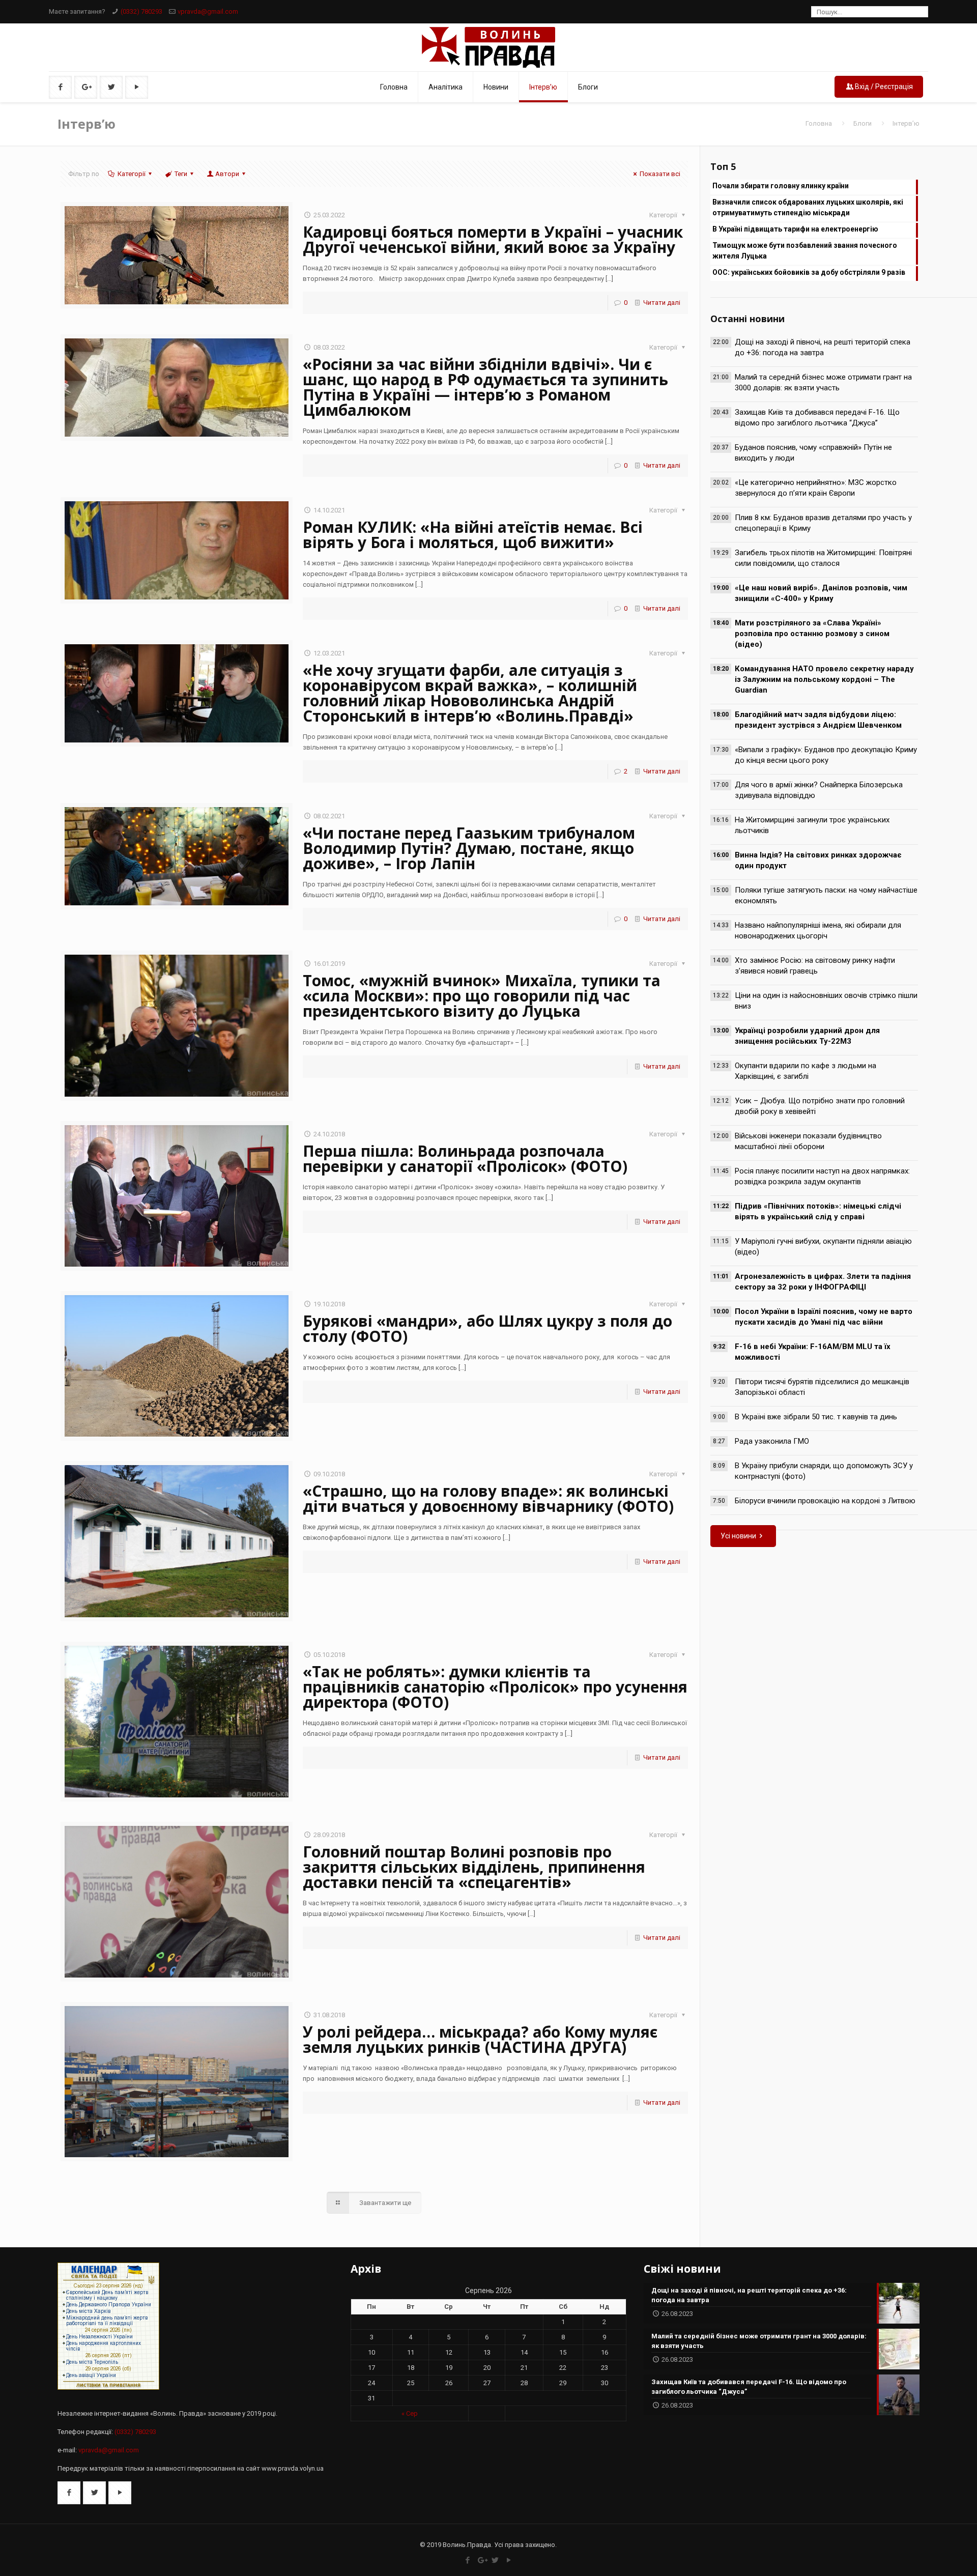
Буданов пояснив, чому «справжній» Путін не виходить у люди (813, 453)
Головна (819, 123)
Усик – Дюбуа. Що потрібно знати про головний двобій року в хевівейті (820, 1106)
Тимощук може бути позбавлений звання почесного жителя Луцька (805, 251)
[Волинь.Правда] (489, 47)
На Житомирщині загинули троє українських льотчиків (812, 825)
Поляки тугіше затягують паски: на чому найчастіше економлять (826, 895)
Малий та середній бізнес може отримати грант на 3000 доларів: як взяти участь (823, 382)
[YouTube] (509, 2560)
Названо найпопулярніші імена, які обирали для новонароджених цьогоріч (818, 931)
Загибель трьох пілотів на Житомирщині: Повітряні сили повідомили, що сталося (823, 558)
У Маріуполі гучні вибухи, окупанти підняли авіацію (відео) (823, 1247)
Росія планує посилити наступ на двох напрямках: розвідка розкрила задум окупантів (822, 1176)
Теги (181, 174)
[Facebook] (468, 2560)
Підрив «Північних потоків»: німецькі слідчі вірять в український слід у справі (818, 1211)
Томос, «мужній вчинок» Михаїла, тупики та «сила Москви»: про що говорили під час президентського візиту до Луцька (482, 996)
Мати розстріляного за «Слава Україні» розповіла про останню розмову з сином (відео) (812, 634)
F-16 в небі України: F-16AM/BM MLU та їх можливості (813, 1352)
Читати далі (662, 303)
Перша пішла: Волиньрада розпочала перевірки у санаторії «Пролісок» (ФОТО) (465, 1158)
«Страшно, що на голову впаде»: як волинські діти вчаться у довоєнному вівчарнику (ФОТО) (488, 1498)
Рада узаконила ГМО (772, 1441)
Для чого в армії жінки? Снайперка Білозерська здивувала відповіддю (819, 790)
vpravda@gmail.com (208, 11)
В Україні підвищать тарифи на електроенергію (795, 229)
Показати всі (660, 174)
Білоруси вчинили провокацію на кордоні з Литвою (825, 1501)
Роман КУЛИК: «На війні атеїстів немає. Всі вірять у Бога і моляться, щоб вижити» (473, 535)
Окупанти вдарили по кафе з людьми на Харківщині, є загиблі (806, 1071)
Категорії (132, 174)
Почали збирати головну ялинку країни (781, 186)
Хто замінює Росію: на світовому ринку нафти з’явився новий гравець (815, 966)
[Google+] (482, 2560)
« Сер (410, 2413)
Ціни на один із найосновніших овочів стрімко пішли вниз (826, 1001)
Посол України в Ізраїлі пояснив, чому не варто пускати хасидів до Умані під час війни (824, 1317)
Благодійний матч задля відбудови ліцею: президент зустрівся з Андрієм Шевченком (818, 720)
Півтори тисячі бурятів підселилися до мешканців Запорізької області (822, 1387)
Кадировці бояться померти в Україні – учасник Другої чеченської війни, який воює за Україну (493, 239)
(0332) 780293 (141, 11)
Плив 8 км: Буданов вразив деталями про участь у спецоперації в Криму (823, 523)
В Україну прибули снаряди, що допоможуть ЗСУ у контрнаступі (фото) (824, 1471)
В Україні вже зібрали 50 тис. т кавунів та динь (816, 1417)
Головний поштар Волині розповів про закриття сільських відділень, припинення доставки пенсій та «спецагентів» (474, 1867)
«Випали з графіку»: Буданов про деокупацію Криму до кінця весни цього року (826, 755)
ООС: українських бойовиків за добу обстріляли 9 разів (809, 272)
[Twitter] (495, 2560)
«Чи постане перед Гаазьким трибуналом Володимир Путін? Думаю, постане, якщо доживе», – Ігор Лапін (469, 848)
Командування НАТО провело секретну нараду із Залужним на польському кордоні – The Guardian (824, 679)
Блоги (863, 123)
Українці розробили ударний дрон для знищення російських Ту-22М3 (807, 1036)
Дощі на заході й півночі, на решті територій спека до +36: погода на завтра (823, 347)
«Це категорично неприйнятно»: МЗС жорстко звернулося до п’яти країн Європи (816, 488)
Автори (227, 174)
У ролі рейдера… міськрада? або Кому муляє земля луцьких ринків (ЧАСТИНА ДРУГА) (480, 2039)
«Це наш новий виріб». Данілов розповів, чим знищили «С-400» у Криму (821, 593)
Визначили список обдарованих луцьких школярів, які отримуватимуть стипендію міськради (808, 207)
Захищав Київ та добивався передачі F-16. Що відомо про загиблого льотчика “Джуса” (817, 418)
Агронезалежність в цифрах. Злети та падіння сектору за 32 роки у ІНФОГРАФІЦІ (823, 1282)
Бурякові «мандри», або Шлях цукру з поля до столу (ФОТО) (487, 1328)
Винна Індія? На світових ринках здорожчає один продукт (818, 860)
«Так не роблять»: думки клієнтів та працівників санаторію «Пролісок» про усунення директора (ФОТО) (495, 1687)
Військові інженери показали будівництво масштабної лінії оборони (808, 1141)
